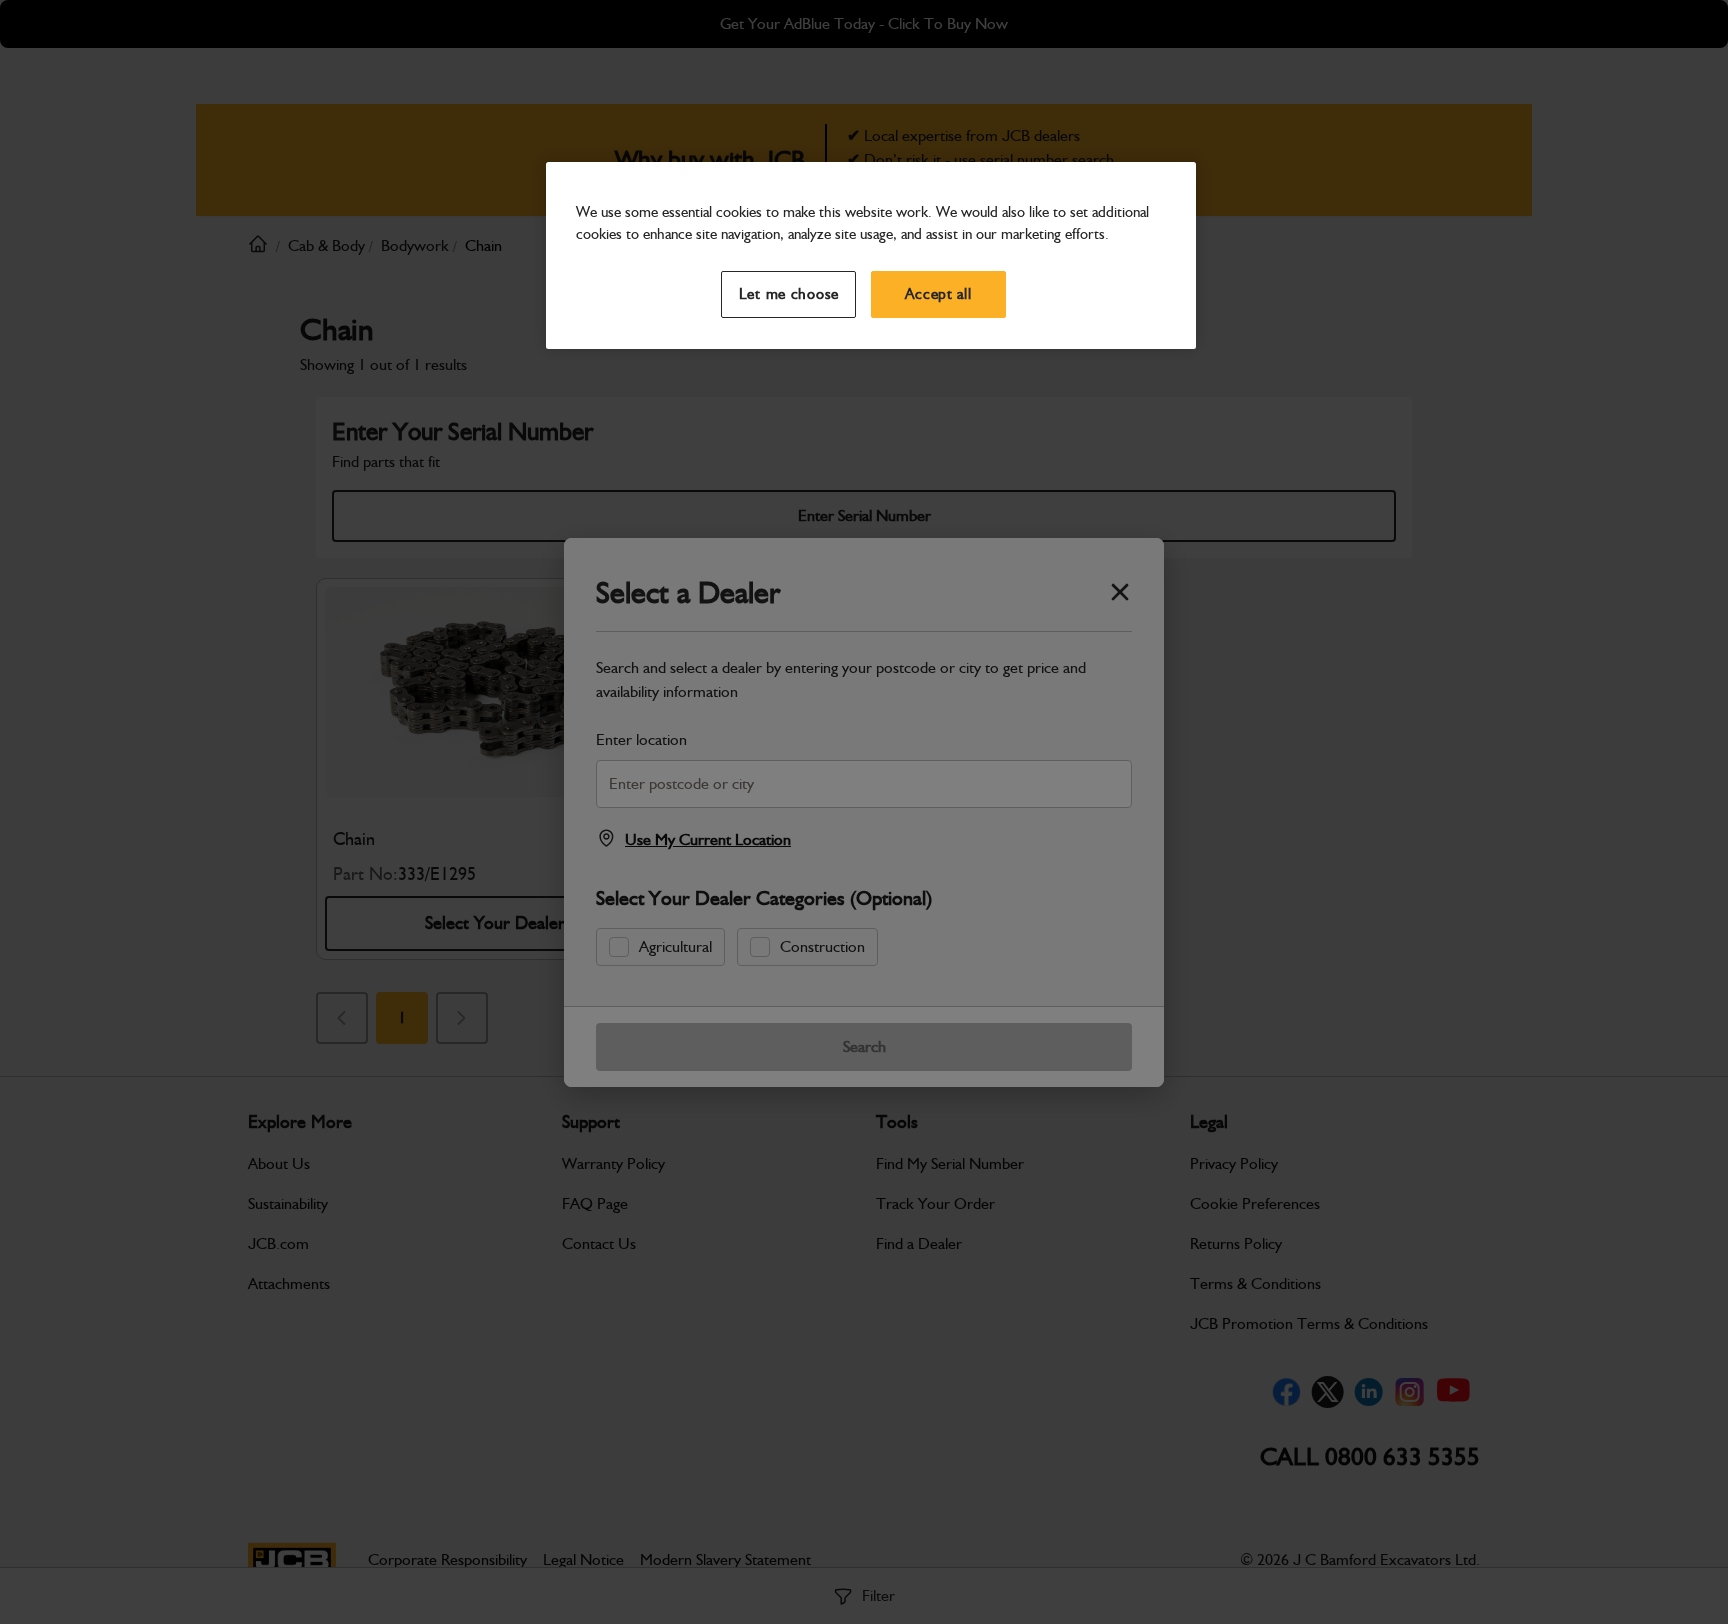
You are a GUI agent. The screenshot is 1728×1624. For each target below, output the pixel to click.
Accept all (938, 294)
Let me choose (789, 294)
